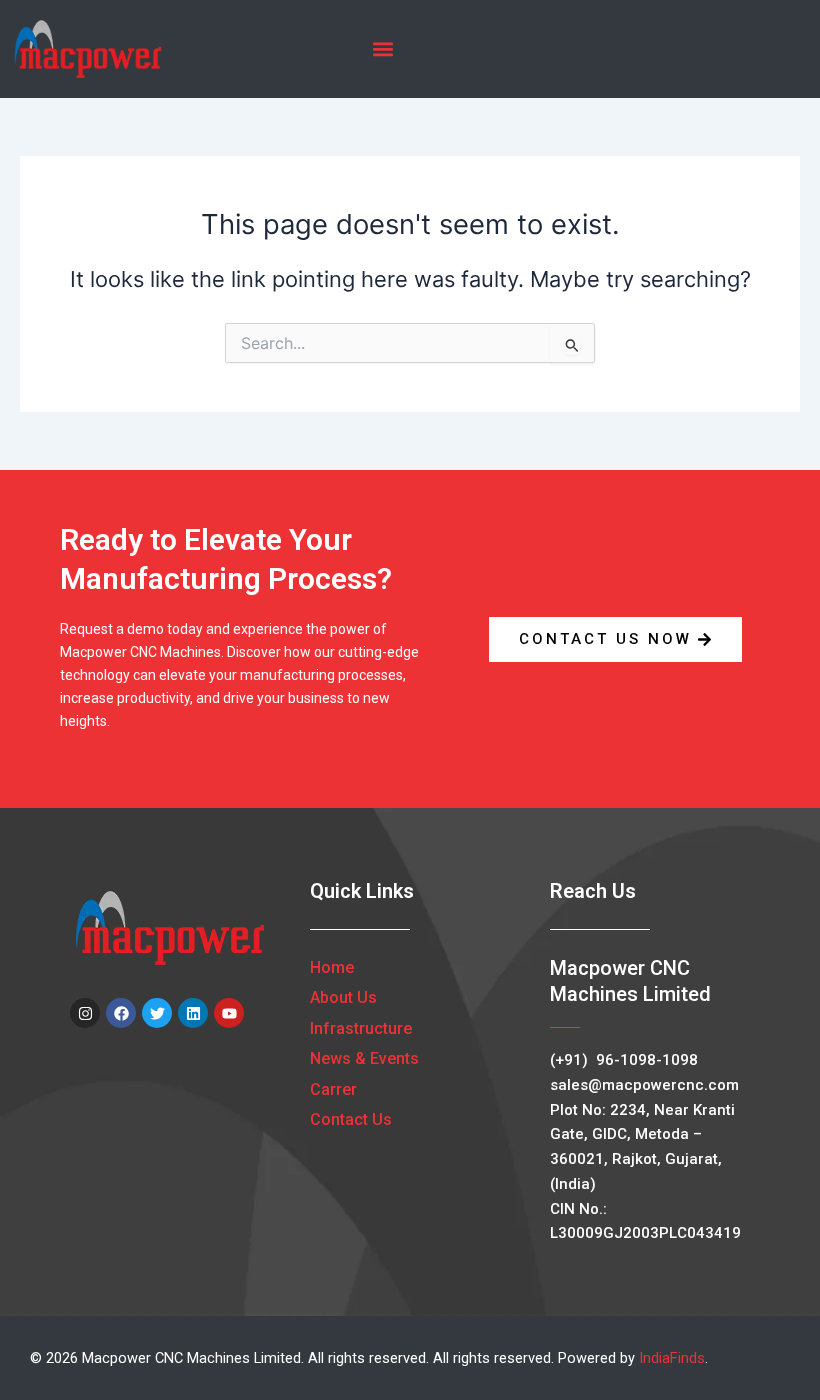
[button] (382, 49)
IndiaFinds (672, 1358)
